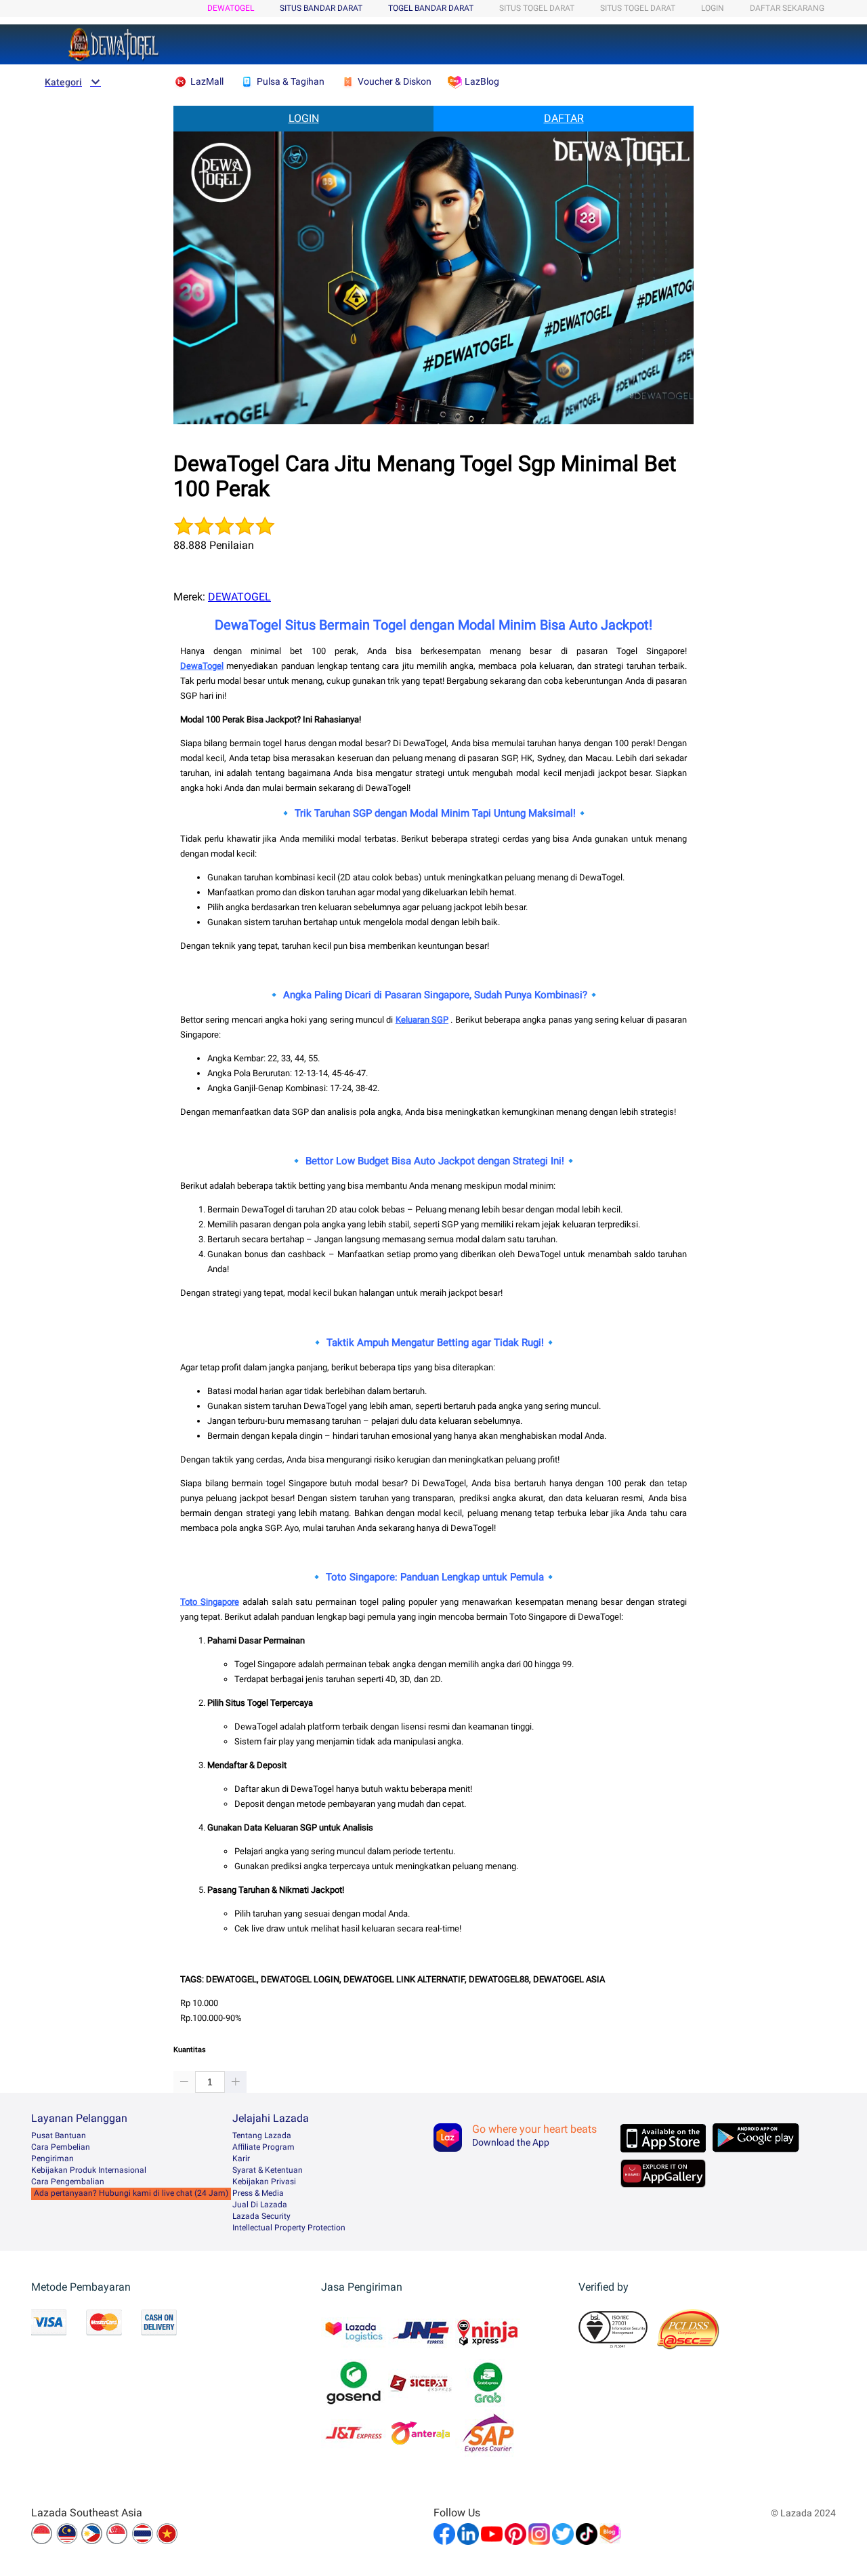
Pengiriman (52, 2159)
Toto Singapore (210, 1602)
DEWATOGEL (231, 8)
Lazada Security (261, 2216)
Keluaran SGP (422, 1020)
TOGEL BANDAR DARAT (431, 8)
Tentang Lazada (262, 2135)
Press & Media (258, 2193)
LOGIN (713, 8)
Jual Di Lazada (260, 2205)
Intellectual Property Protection (289, 2228)
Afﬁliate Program (263, 2147)
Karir (241, 2159)
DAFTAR (564, 118)
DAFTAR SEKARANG (787, 8)
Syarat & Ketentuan (268, 2170)
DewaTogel (202, 666)
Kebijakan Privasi (264, 2182)
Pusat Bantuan (59, 2135)
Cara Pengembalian (68, 2182)
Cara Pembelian (61, 2147)
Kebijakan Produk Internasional (89, 2170)
